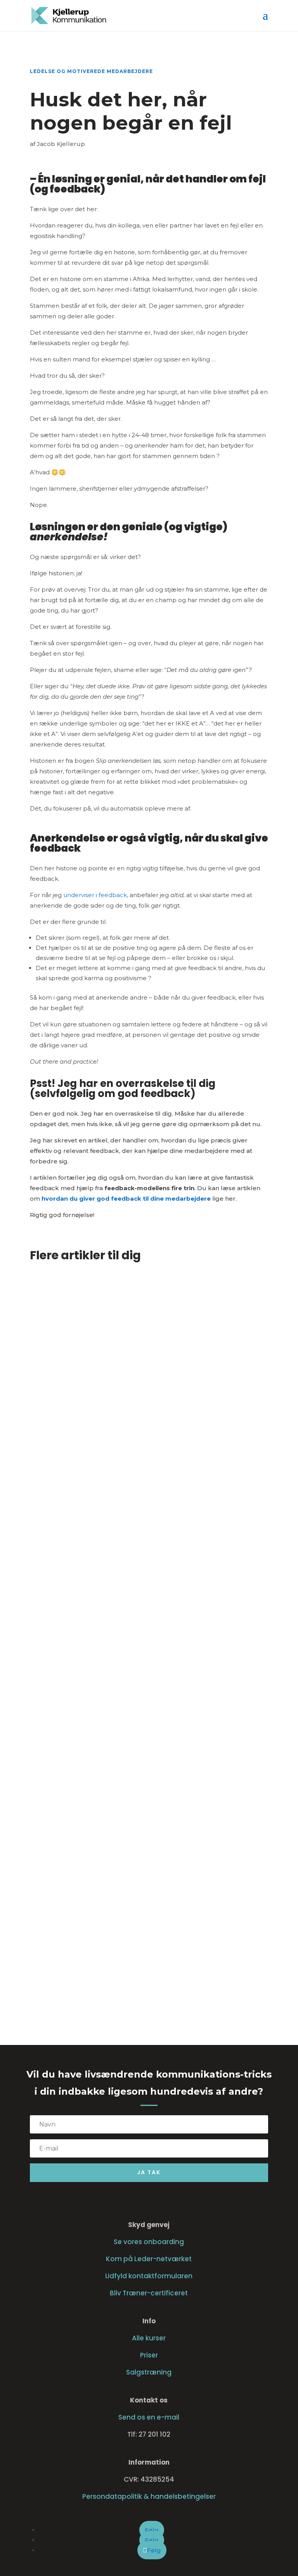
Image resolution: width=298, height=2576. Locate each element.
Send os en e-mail (149, 2417)
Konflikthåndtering (67, 1958)
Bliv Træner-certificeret (149, 2293)
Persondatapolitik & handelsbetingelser (149, 2496)
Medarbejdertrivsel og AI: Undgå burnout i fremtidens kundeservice (131, 1462)
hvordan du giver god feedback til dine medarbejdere (126, 1199)
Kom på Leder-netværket (149, 2259)
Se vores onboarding (149, 2242)
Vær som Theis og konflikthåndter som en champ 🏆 (127, 1946)
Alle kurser (149, 2338)
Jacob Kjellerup (61, 144)
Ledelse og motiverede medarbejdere (91, 71)
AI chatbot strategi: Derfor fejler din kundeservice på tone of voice (142, 1706)
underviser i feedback (95, 895)
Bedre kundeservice (68, 1479)
